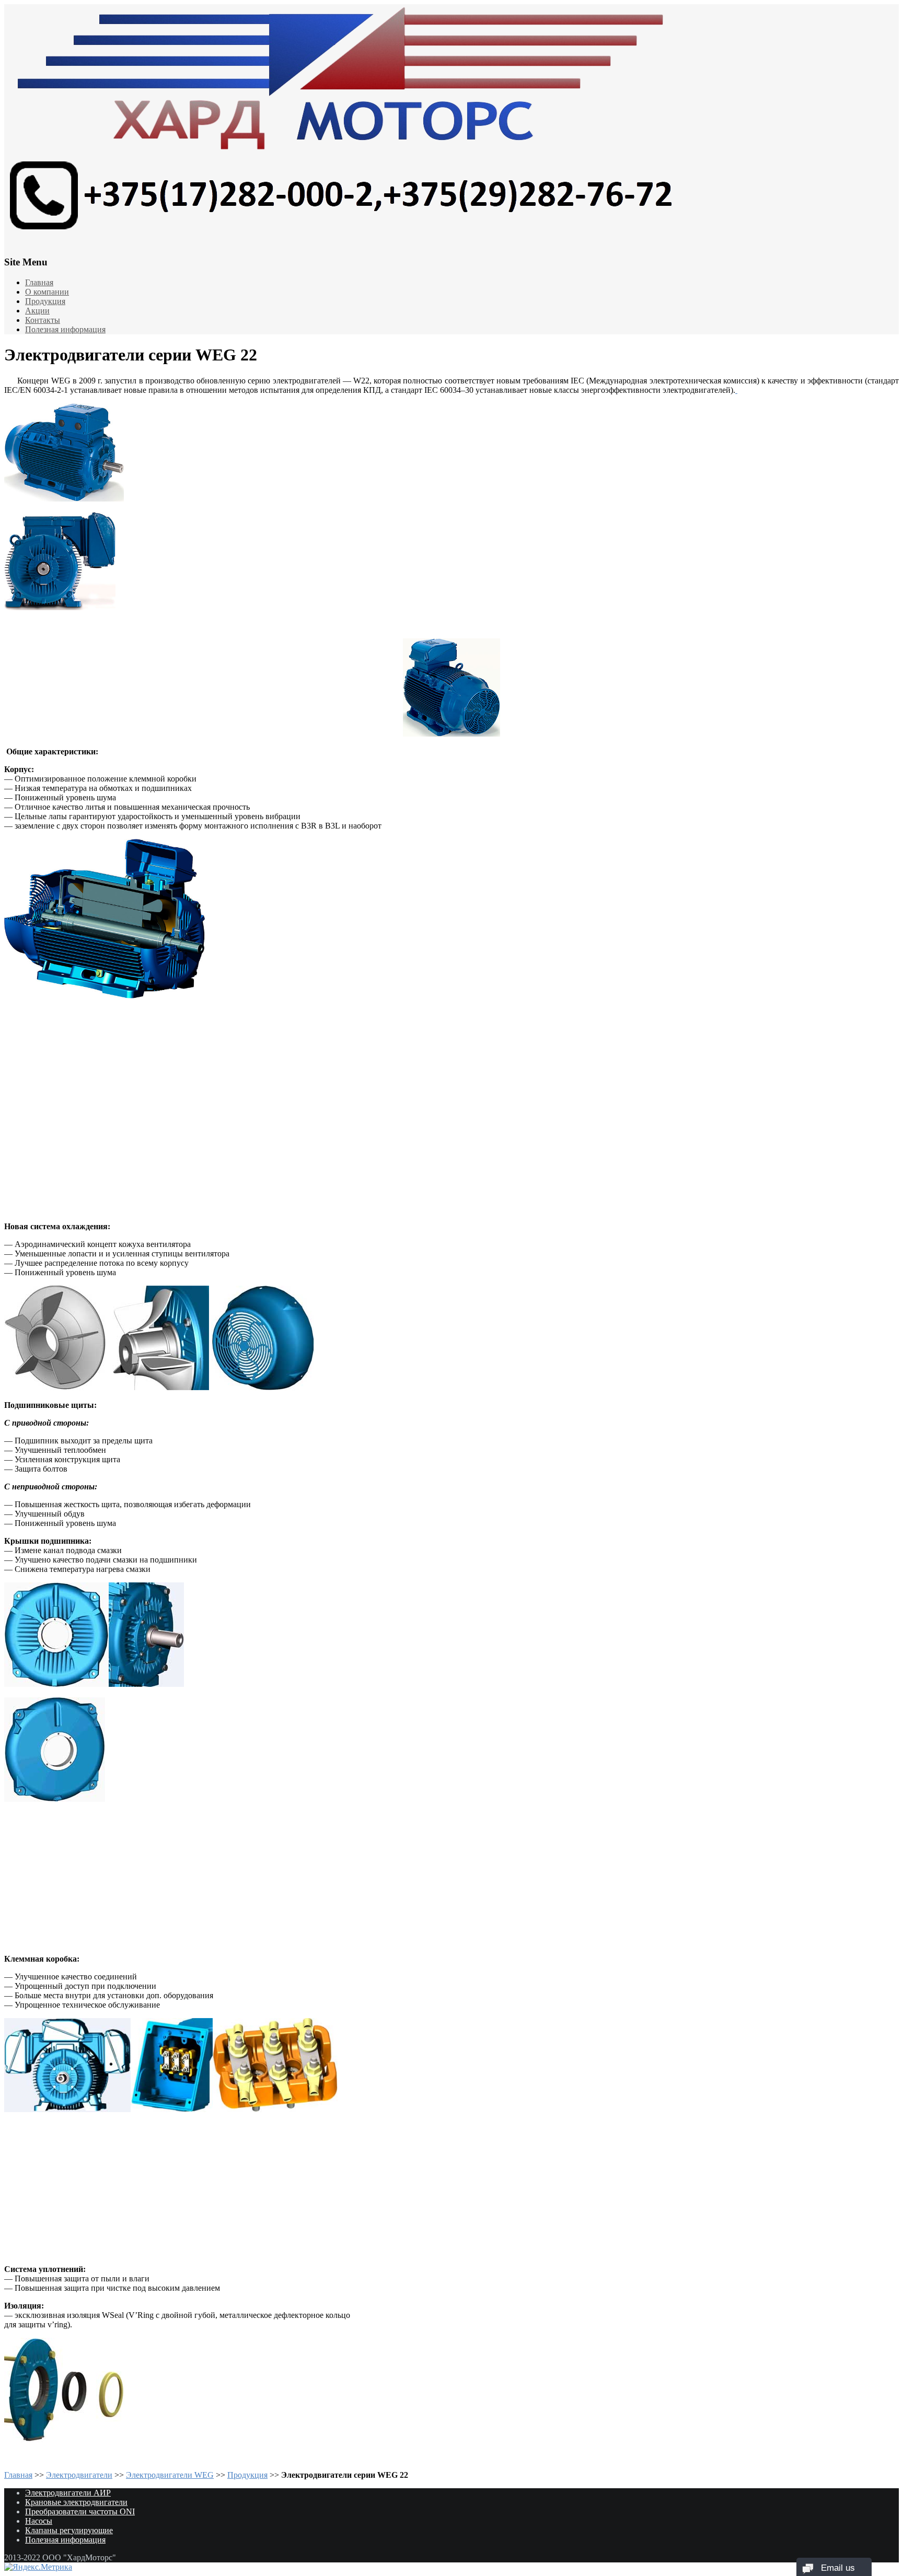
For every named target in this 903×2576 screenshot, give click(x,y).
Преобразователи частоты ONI (80, 2511)
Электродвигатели (79, 2475)
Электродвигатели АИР (68, 2493)
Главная (39, 282)
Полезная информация (65, 329)
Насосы (39, 2521)
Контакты (43, 320)
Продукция (45, 301)
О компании (47, 292)
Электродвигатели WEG (170, 2475)
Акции (37, 311)
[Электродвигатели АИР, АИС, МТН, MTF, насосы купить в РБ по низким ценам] (451, 123)
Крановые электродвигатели (76, 2502)
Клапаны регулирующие (69, 2530)
